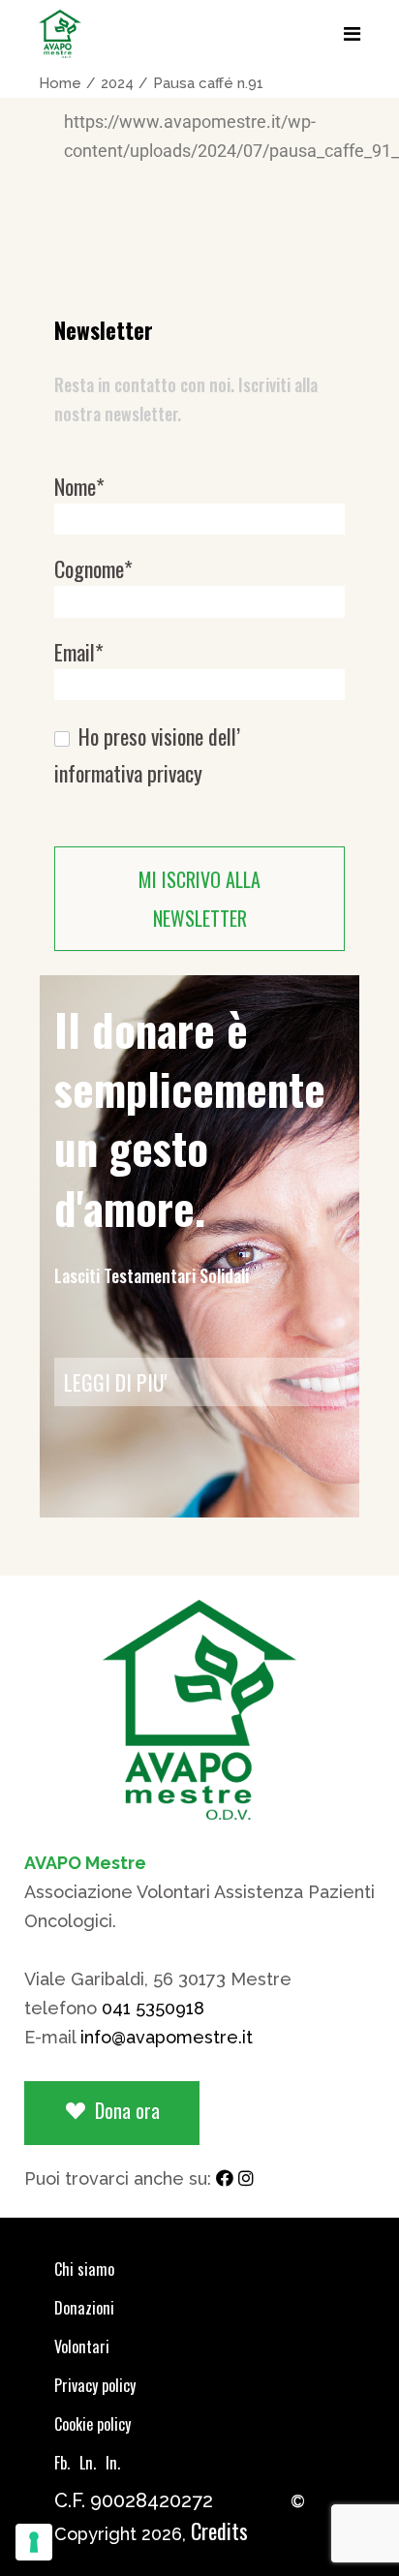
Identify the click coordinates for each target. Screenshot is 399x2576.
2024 (117, 83)
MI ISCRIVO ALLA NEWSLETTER (199, 899)
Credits (219, 2530)
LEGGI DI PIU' (116, 1382)
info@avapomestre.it (167, 2037)
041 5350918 (153, 2008)
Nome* (79, 487)
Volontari (82, 2346)
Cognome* (93, 569)
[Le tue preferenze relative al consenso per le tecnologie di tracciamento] (34, 2542)
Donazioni (84, 2308)
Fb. (62, 2463)
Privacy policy (95, 2385)
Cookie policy (92, 2424)
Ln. (88, 2463)
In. (113, 2463)
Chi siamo (84, 2269)
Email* (79, 652)
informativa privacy (128, 773)
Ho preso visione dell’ (147, 755)
